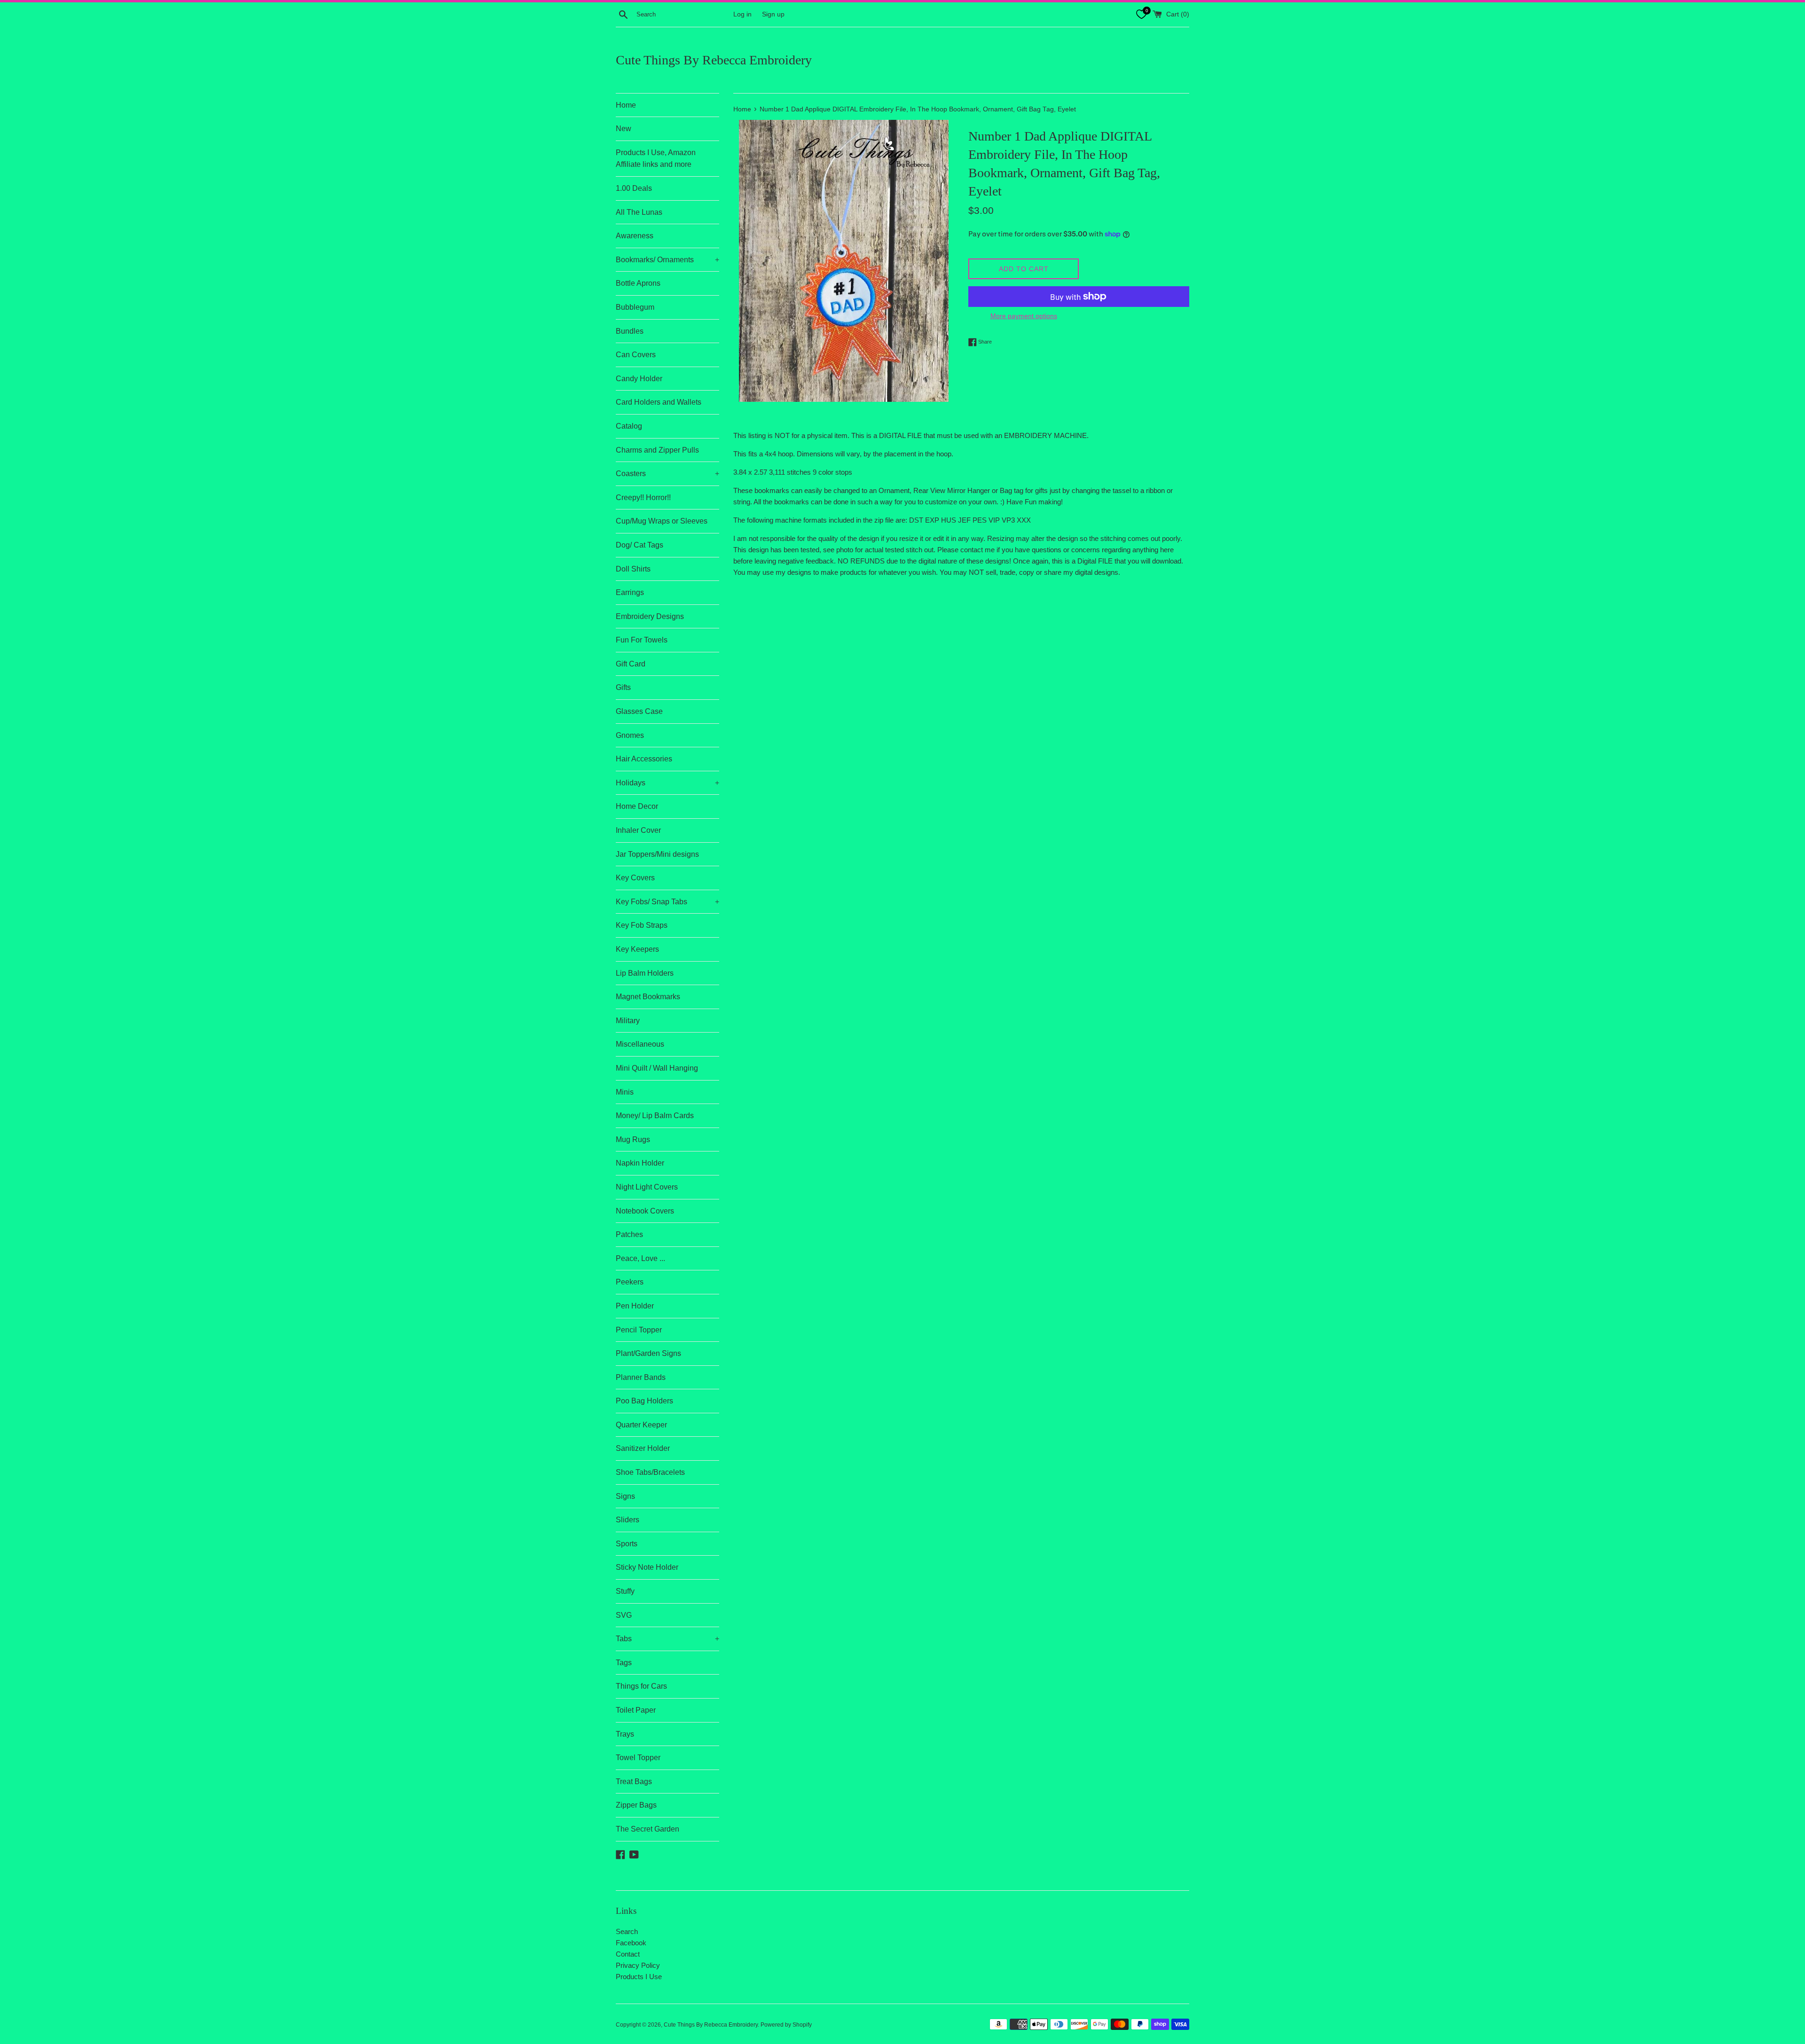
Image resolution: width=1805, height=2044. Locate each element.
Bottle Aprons (638, 283)
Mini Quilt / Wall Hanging (657, 1068)
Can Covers (636, 355)
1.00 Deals (634, 188)
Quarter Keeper (641, 1425)
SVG (624, 1615)
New (624, 129)
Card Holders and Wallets (659, 402)
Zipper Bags (636, 1805)
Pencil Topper (639, 1330)
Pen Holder (635, 1306)
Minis (625, 1092)
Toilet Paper (636, 1710)
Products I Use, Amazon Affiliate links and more (656, 159)
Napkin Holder (640, 1163)
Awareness (635, 236)
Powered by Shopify (786, 2025)
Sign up (773, 14)
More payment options (1024, 316)
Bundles (630, 331)
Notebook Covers (645, 1211)
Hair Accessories (644, 759)
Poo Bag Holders (644, 1401)
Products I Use (639, 1977)
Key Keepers (637, 949)
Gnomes (630, 735)
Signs (625, 1496)
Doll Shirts (633, 569)
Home (626, 105)
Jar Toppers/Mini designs (657, 854)
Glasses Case (639, 711)
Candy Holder (639, 379)
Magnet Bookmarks (648, 997)
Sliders (628, 1520)
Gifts (623, 687)
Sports (627, 1544)
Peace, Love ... (640, 1258)
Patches (629, 1234)
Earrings (630, 592)
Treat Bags (634, 1782)
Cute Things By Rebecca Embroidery (714, 60)
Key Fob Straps (642, 925)
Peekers (630, 1282)
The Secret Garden (647, 1829)
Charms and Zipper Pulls (657, 450)
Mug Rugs (633, 1139)
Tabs (667, 1639)
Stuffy (625, 1591)
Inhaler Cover (638, 830)
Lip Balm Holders (645, 973)
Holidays (667, 783)
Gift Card (631, 664)
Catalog (629, 426)
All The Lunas (639, 212)
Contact (628, 1954)
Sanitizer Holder (643, 1448)
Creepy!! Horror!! (643, 497)
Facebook (631, 1943)
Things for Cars (641, 1686)
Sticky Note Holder (647, 1567)
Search (627, 1931)
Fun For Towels (642, 640)
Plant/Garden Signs (648, 1353)
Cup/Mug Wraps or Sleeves (662, 521)
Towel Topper (638, 1758)
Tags (624, 1663)
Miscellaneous (640, 1044)
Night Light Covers (647, 1187)
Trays (625, 1734)
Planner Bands (641, 1377)
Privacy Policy (638, 1965)
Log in (742, 14)
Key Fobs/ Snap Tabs (667, 902)
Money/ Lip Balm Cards (655, 1116)
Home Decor (637, 806)
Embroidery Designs (650, 616)
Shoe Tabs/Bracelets (650, 1472)
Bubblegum (635, 307)
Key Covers (635, 878)
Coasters (667, 474)
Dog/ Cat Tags (640, 545)
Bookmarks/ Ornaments (667, 260)
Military (628, 1021)
